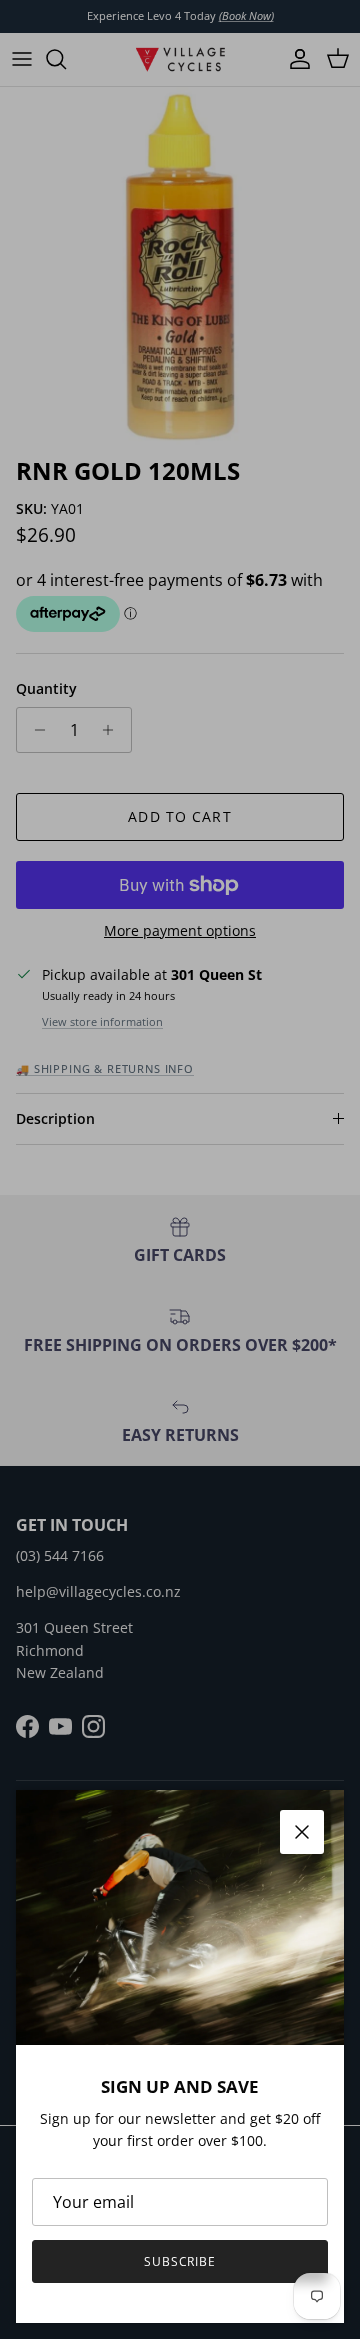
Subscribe (180, 2261)
